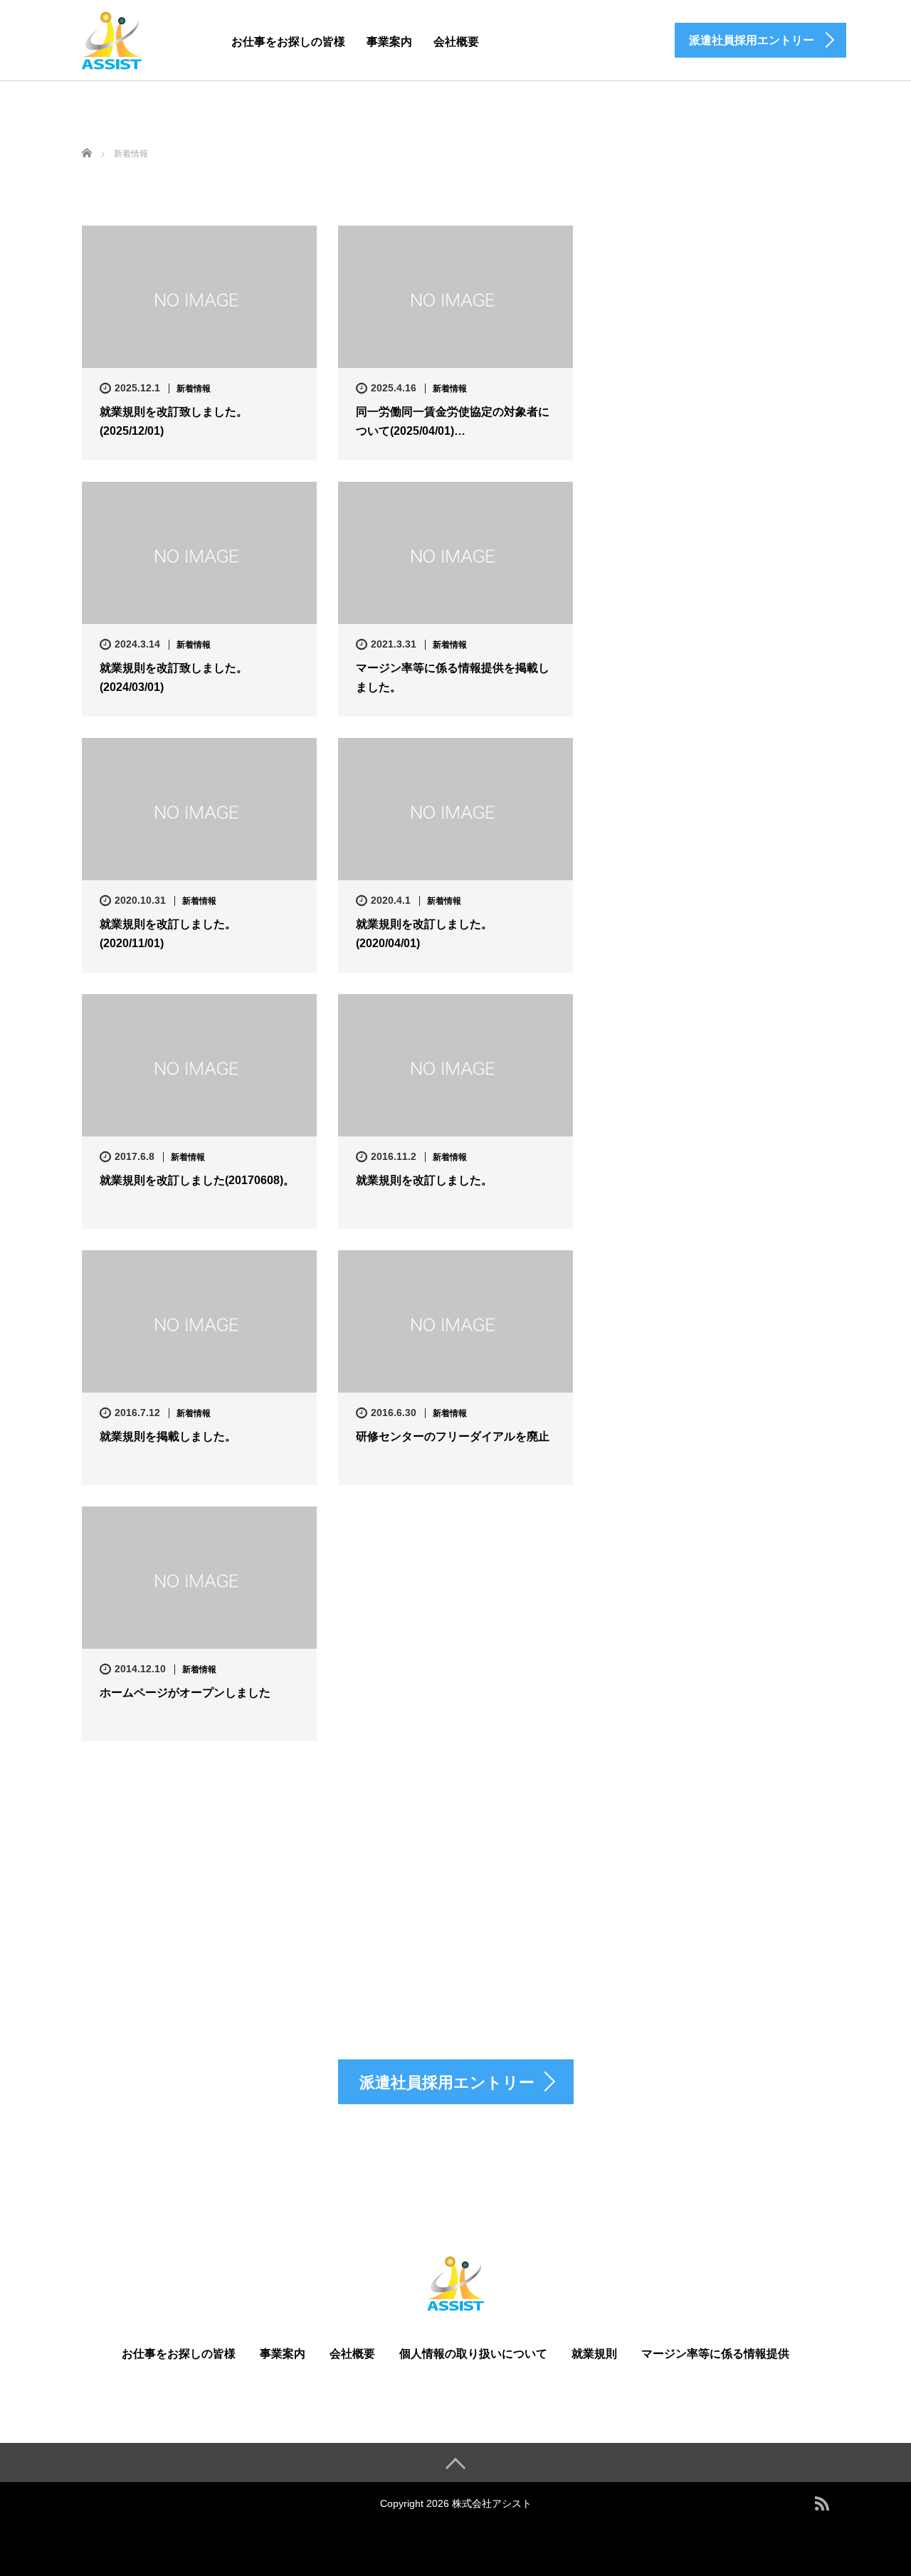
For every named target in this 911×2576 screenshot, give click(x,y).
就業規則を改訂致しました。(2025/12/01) (174, 421)
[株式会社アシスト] (112, 38)
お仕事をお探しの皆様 (288, 42)
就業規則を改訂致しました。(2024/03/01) (174, 677)
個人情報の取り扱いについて (473, 2354)
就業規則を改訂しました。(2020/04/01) (424, 934)
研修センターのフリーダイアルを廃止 (453, 1436)
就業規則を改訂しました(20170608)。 (197, 1180)
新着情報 (194, 389)
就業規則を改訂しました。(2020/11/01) (168, 934)
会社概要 (456, 42)
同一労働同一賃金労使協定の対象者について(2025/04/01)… (453, 421)
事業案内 (389, 42)
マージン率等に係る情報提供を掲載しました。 (453, 677)
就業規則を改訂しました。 (424, 1180)
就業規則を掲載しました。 (168, 1436)
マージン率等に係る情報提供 (715, 2354)
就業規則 (594, 2354)
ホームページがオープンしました (185, 1693)
